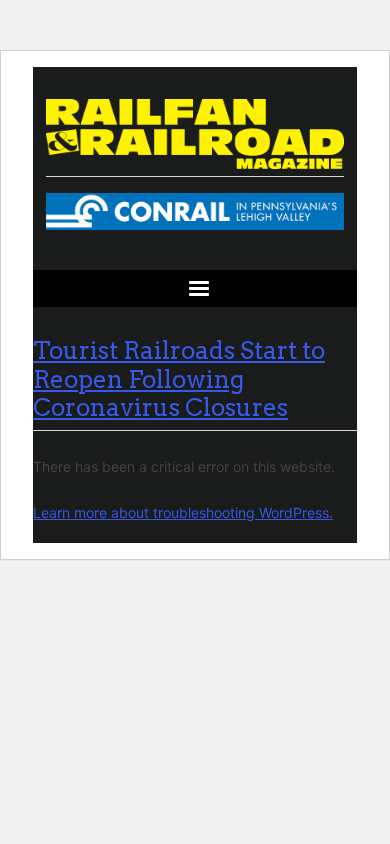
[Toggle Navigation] (195, 288)
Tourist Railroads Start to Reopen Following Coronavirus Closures (179, 379)
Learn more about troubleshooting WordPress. (183, 512)
